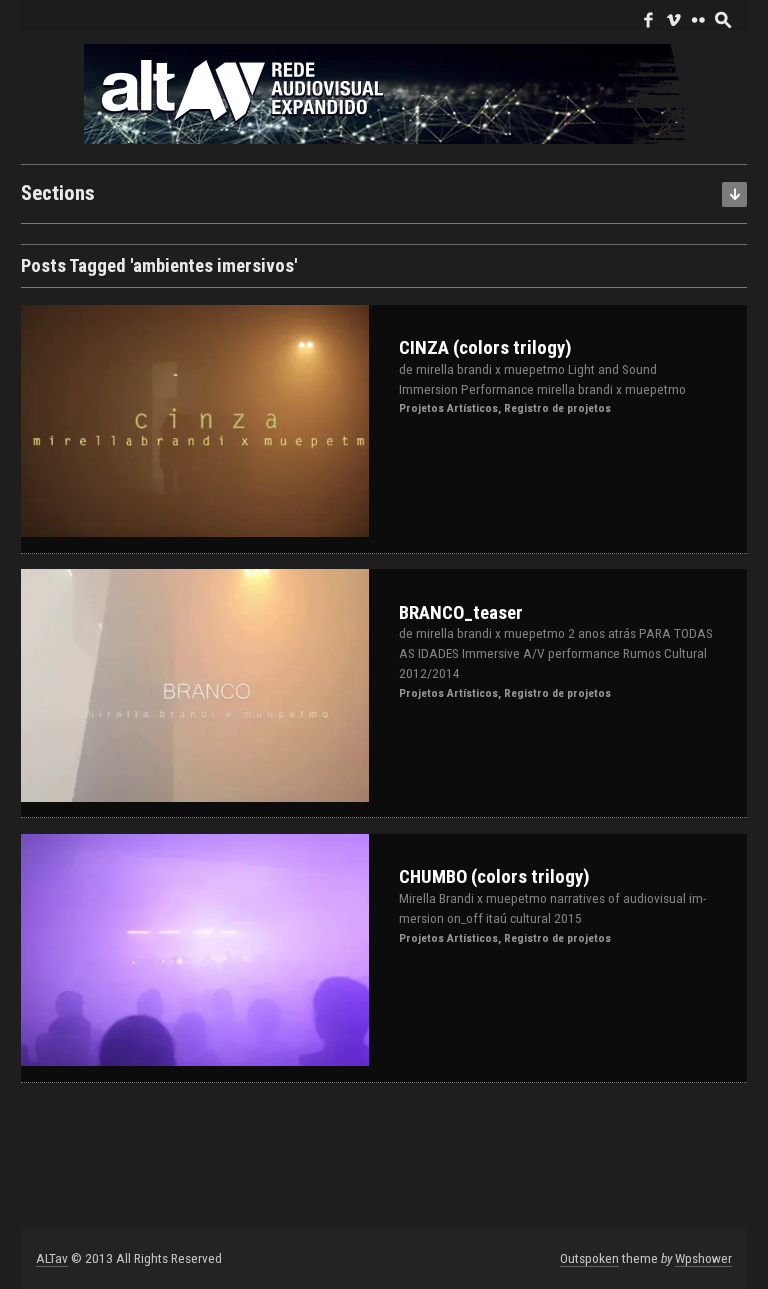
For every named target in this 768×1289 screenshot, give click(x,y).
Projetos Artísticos (448, 408)
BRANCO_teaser (461, 613)
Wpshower (703, 1258)
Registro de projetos (557, 408)
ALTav (52, 1258)
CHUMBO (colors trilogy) (494, 877)
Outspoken (589, 1258)
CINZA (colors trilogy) (485, 348)
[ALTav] (384, 92)
